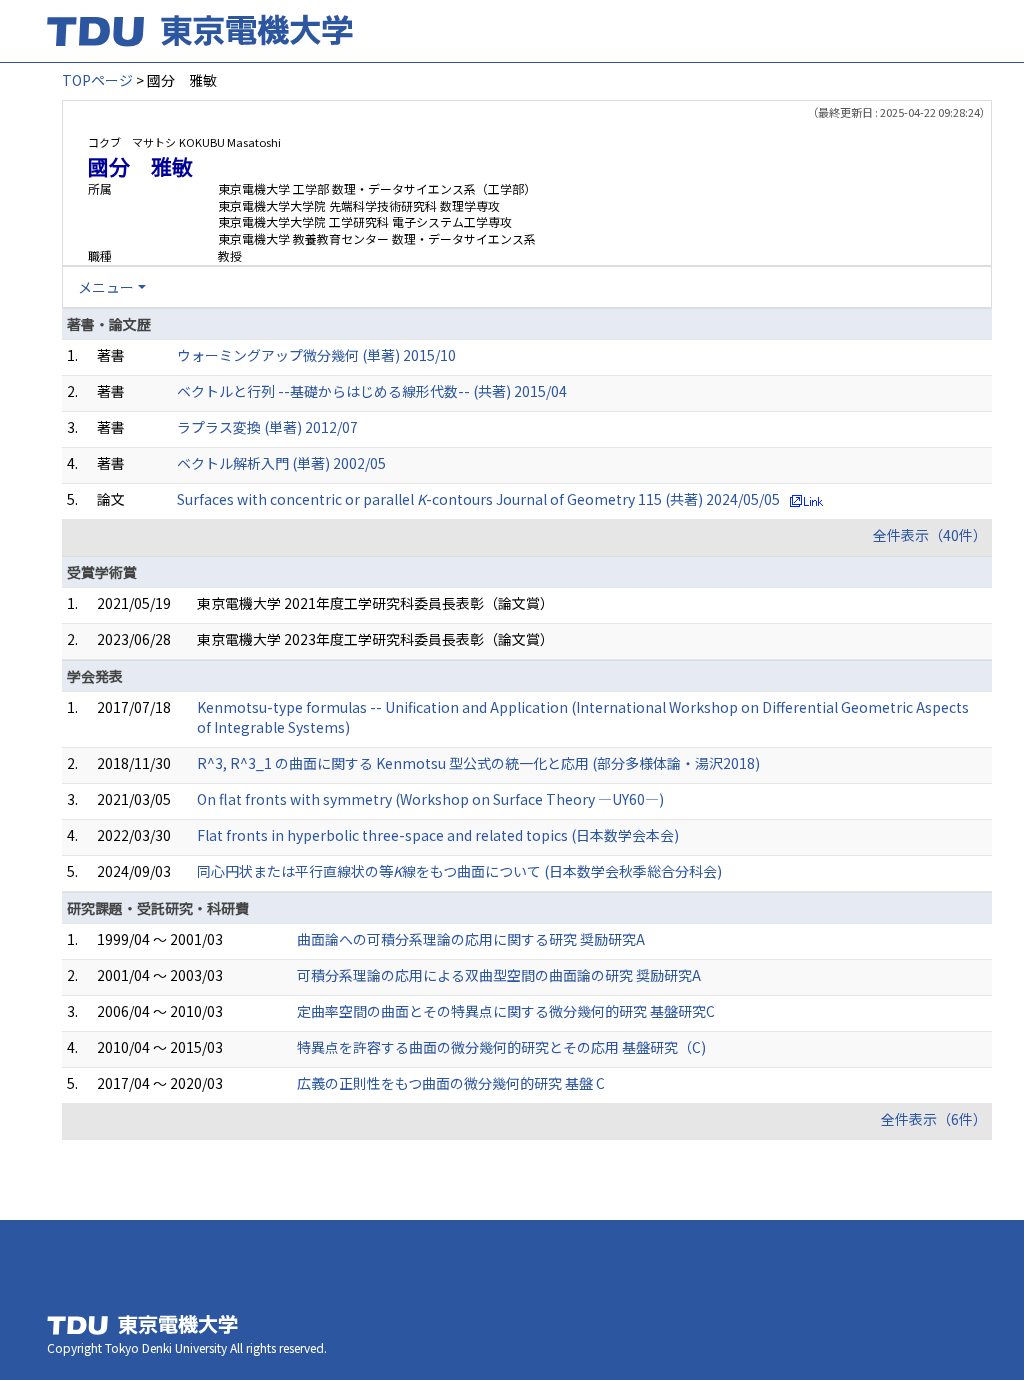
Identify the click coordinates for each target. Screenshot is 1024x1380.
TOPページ (97, 80)
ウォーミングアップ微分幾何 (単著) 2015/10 (316, 355)
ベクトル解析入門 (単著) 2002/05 (281, 463)
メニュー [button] (106, 287)
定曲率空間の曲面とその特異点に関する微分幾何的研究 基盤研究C (506, 1011)
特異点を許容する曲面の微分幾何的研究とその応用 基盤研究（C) (501, 1047)
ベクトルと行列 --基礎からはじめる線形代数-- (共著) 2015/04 (372, 391)
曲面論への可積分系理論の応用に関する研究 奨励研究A (471, 939)
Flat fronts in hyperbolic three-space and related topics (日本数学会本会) (438, 835)
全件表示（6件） (934, 1119)
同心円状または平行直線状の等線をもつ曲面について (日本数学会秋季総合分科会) (459, 871)
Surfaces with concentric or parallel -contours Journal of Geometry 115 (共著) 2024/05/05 (478, 499)
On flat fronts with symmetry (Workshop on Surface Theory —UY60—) (430, 799)
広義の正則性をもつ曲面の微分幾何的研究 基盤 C (451, 1083)
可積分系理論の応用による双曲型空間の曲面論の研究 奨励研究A (499, 975)
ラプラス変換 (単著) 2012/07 (267, 427)
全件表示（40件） (930, 535)
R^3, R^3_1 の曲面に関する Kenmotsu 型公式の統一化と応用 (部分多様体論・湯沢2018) (478, 763)
